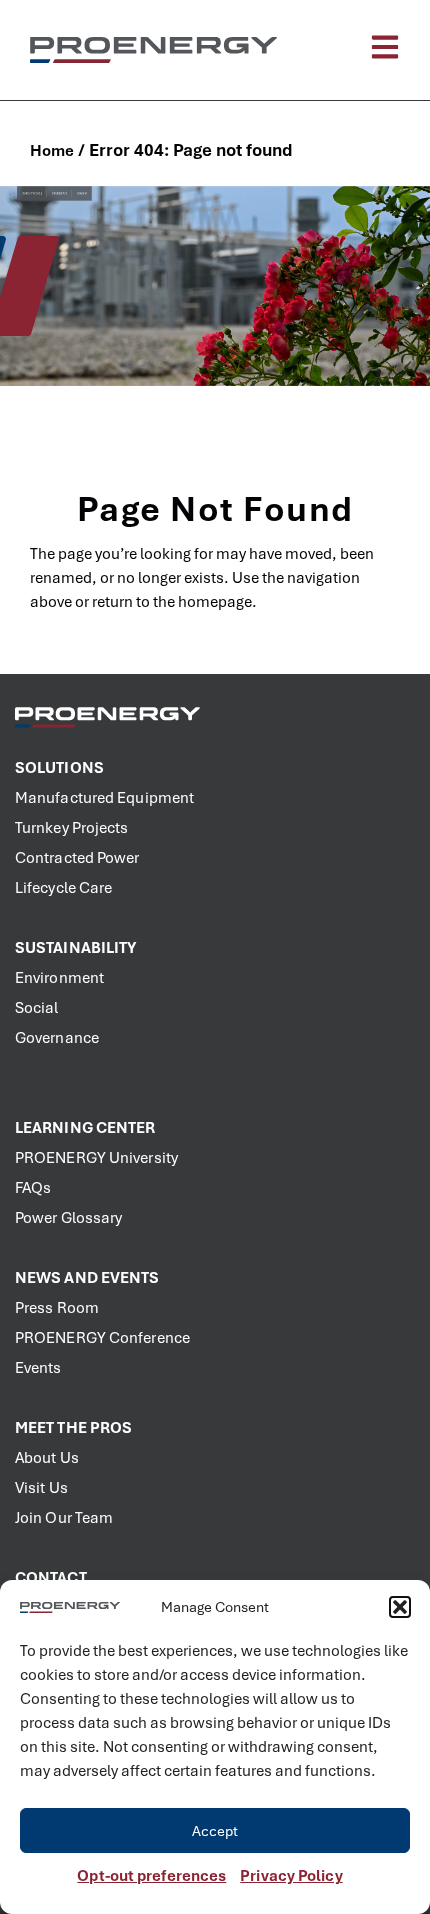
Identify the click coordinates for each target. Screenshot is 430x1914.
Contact (51, 1578)
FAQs (33, 1188)
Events (38, 1368)
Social (37, 1008)
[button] (400, 1607)
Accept (215, 1831)
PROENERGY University (96, 1158)
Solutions (59, 768)
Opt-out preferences (151, 1876)
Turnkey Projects (72, 828)
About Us (47, 1458)
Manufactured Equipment (104, 798)
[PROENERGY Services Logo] (153, 50)
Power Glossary (68, 1218)
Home (52, 151)
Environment (59, 978)
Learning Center (85, 1128)
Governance (57, 1038)
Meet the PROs (73, 1428)
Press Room (57, 1308)
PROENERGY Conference (102, 1338)
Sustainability (75, 948)
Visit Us (41, 1488)
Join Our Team (64, 1518)
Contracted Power (77, 858)
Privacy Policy (291, 1876)
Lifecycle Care (63, 888)
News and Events (87, 1278)
